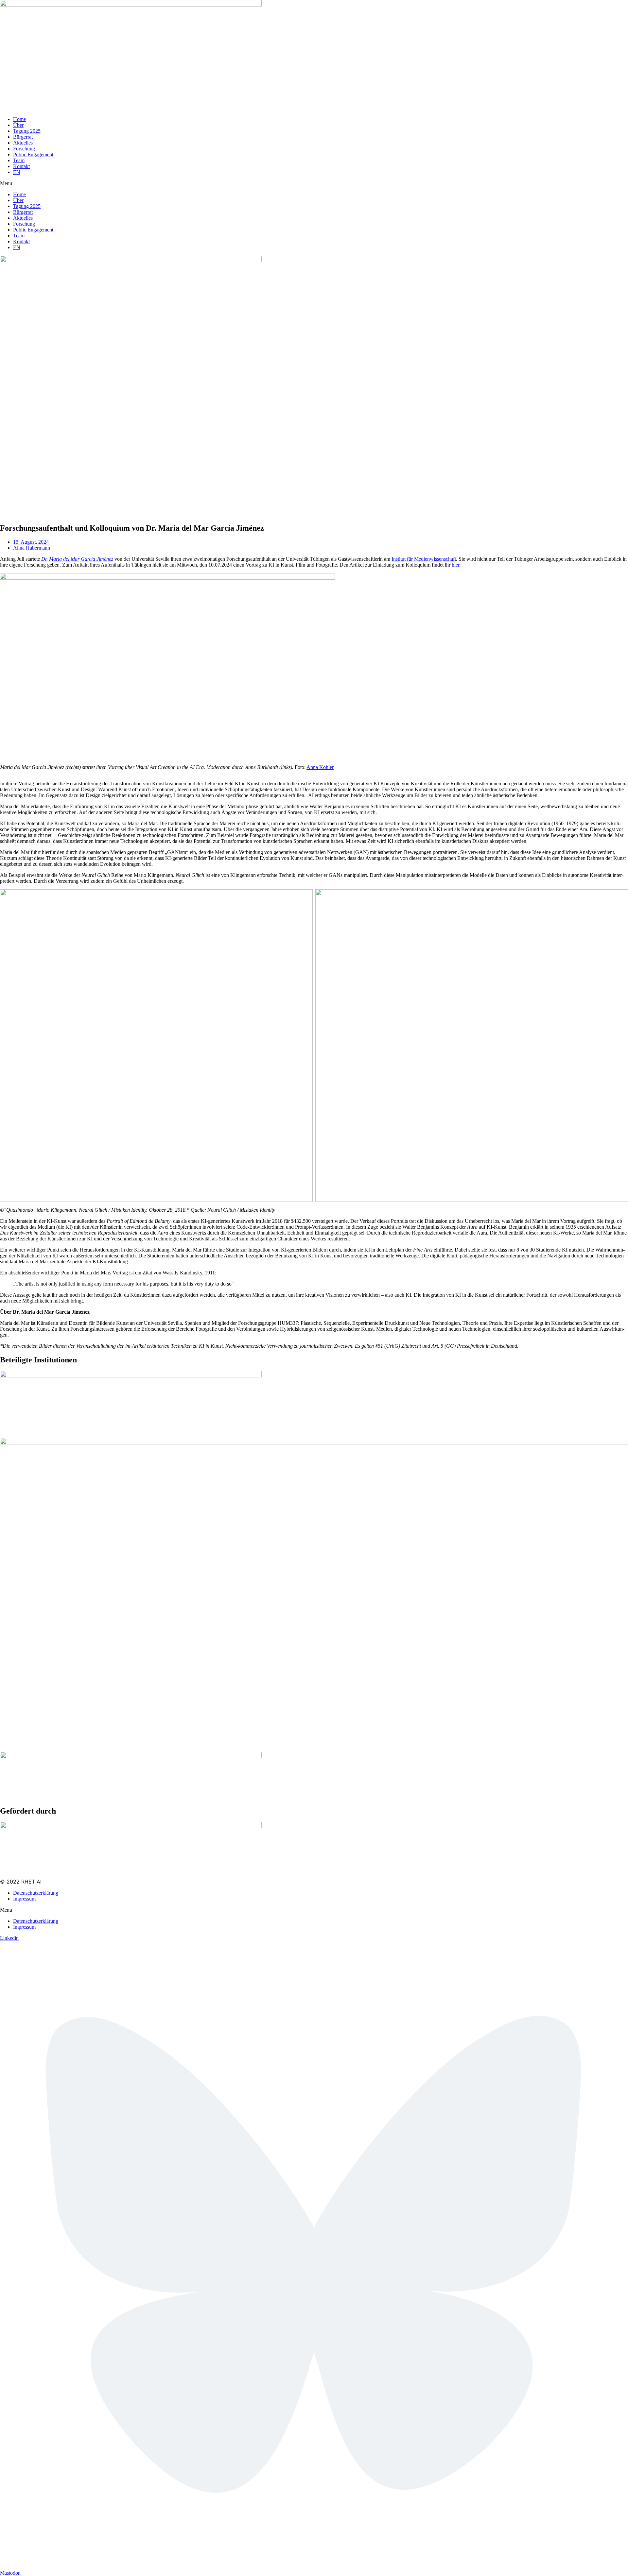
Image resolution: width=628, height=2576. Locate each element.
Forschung (24, 149)
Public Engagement (33, 154)
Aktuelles (23, 143)
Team (19, 160)
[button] (314, 183)
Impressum (24, 1899)
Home (19, 119)
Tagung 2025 (27, 131)
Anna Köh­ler (320, 767)
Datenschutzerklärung (36, 1893)
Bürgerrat (23, 137)
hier (455, 565)
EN (17, 172)
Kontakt (21, 166)
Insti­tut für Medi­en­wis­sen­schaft (424, 559)
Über (18, 125)
